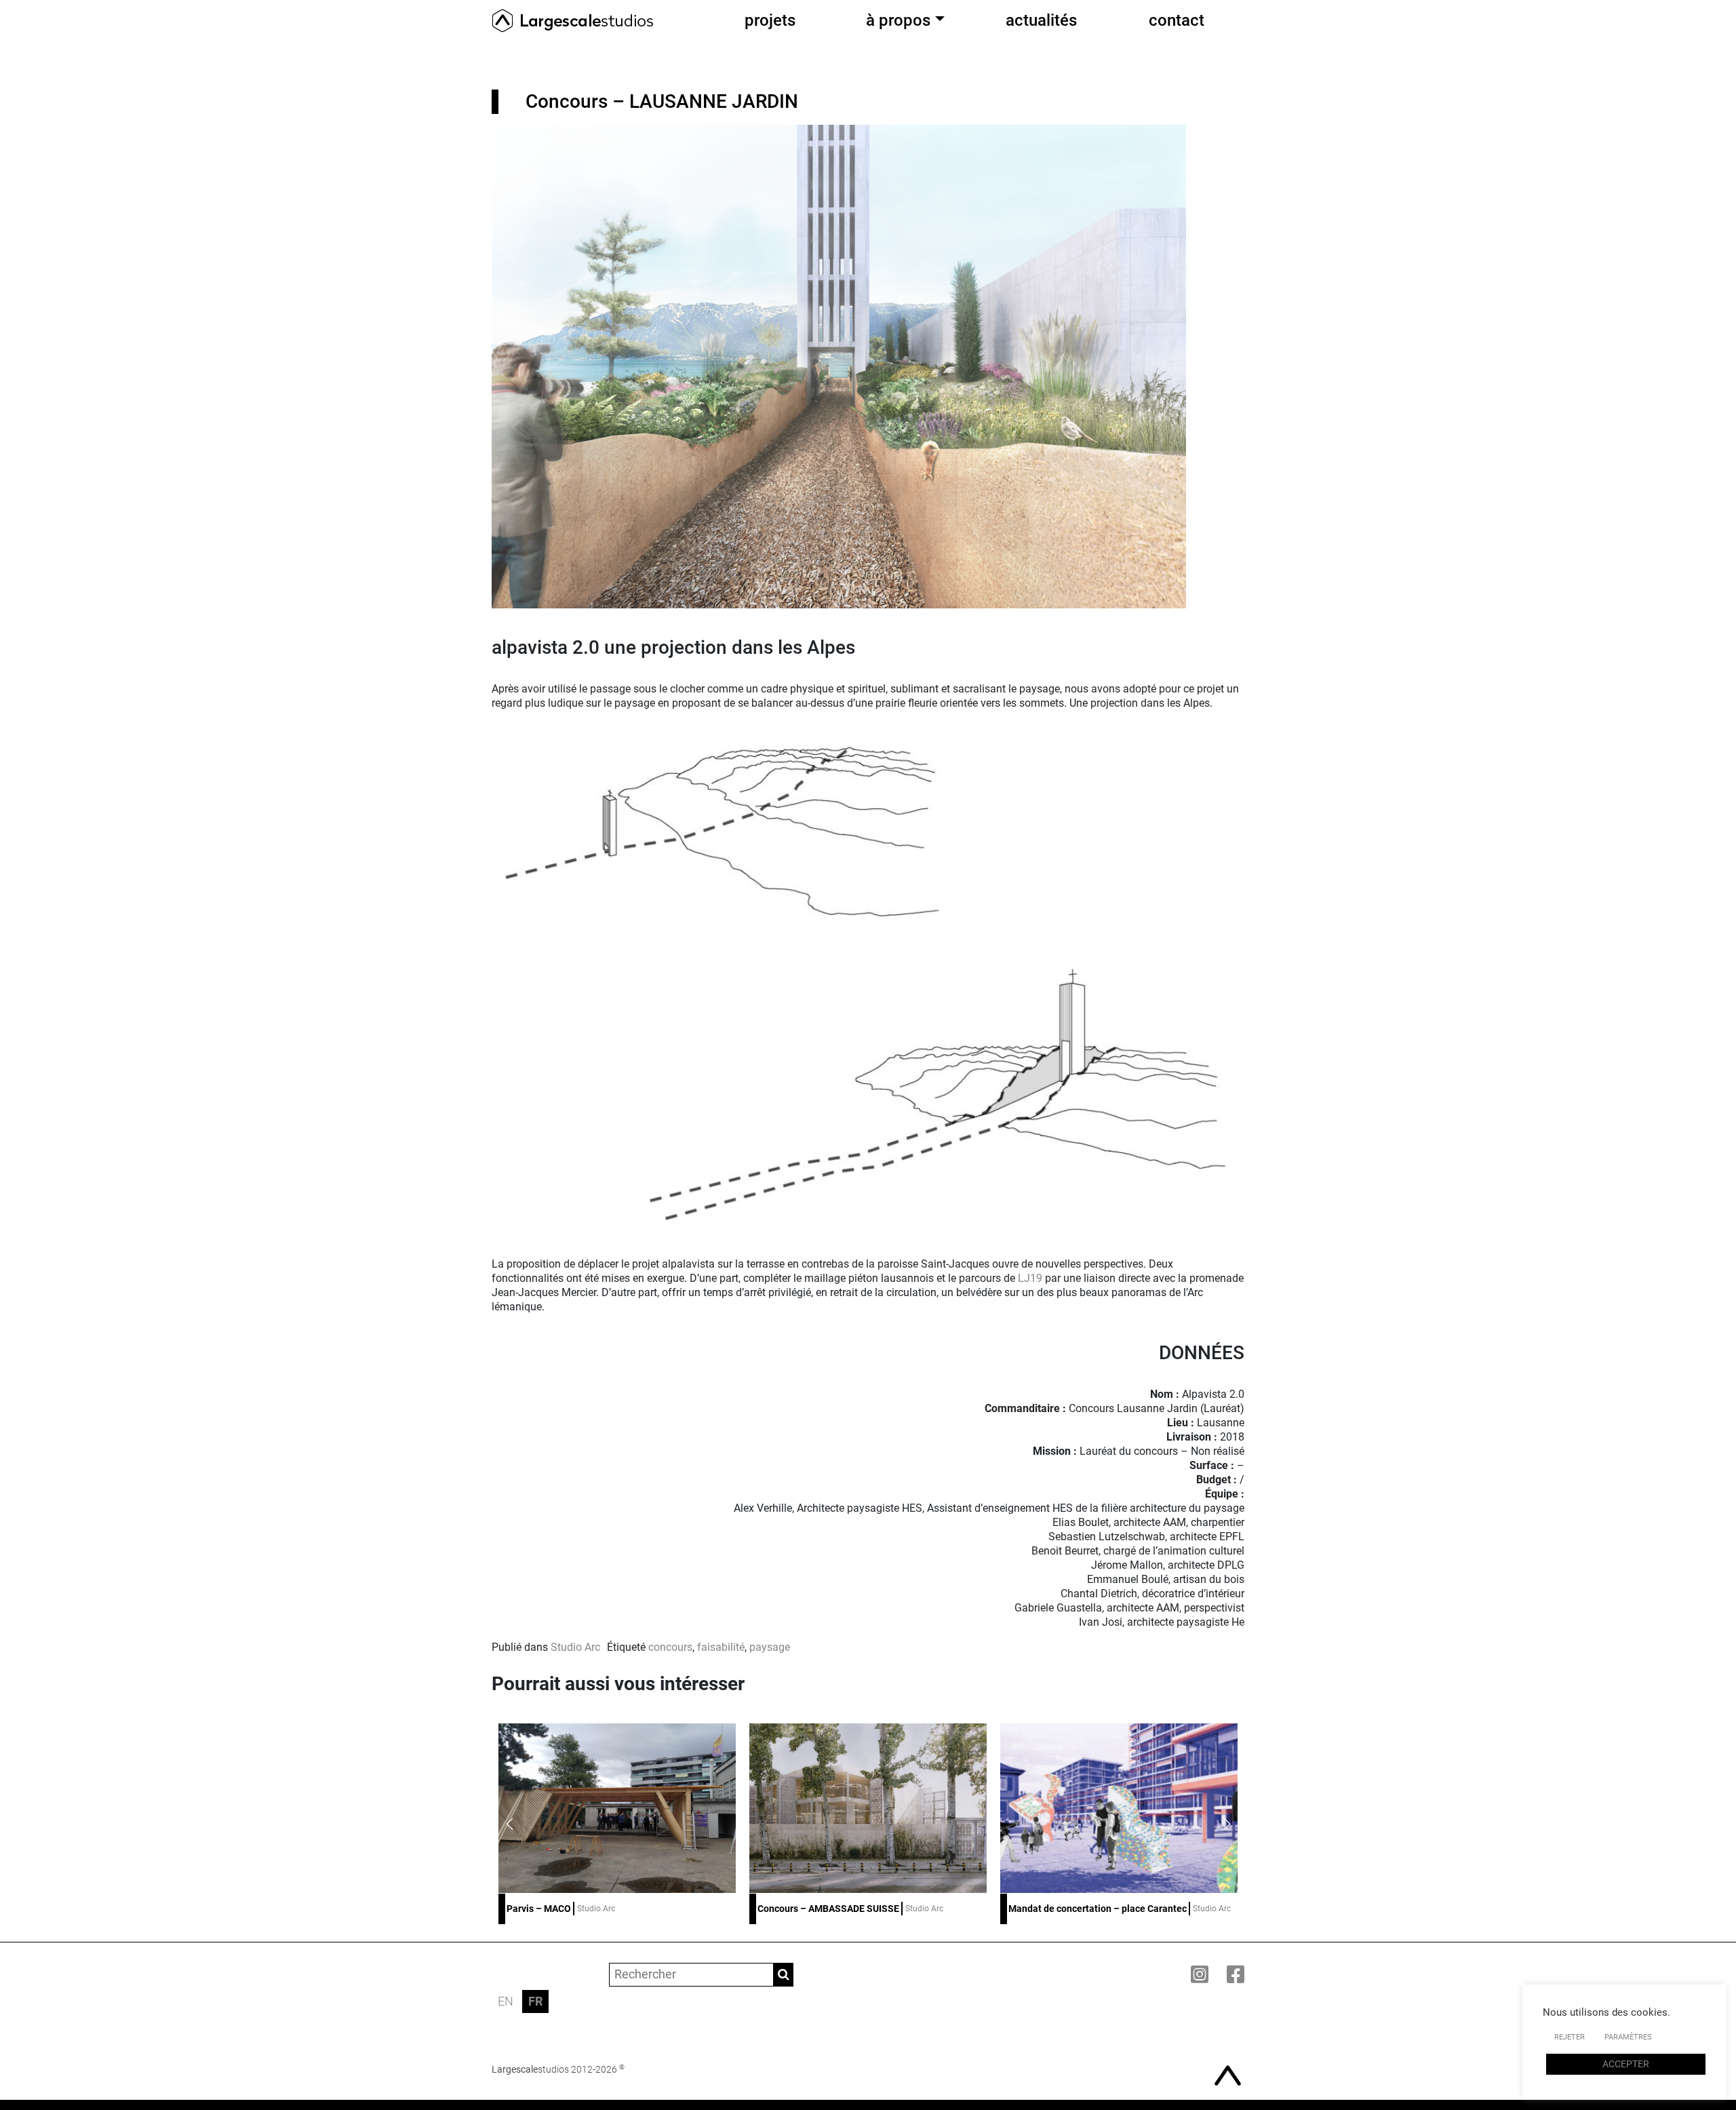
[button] (1227, 1824)
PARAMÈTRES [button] (1628, 2037)
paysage (770, 1647)
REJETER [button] (1570, 2037)
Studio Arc (575, 1647)
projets (770, 20)
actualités (1041, 20)
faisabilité (721, 1647)
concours (670, 1647)
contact (1177, 20)
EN (506, 2001)
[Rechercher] (784, 1975)
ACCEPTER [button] (1626, 2064)
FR (535, 2001)
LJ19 (1030, 1278)
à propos (898, 20)
